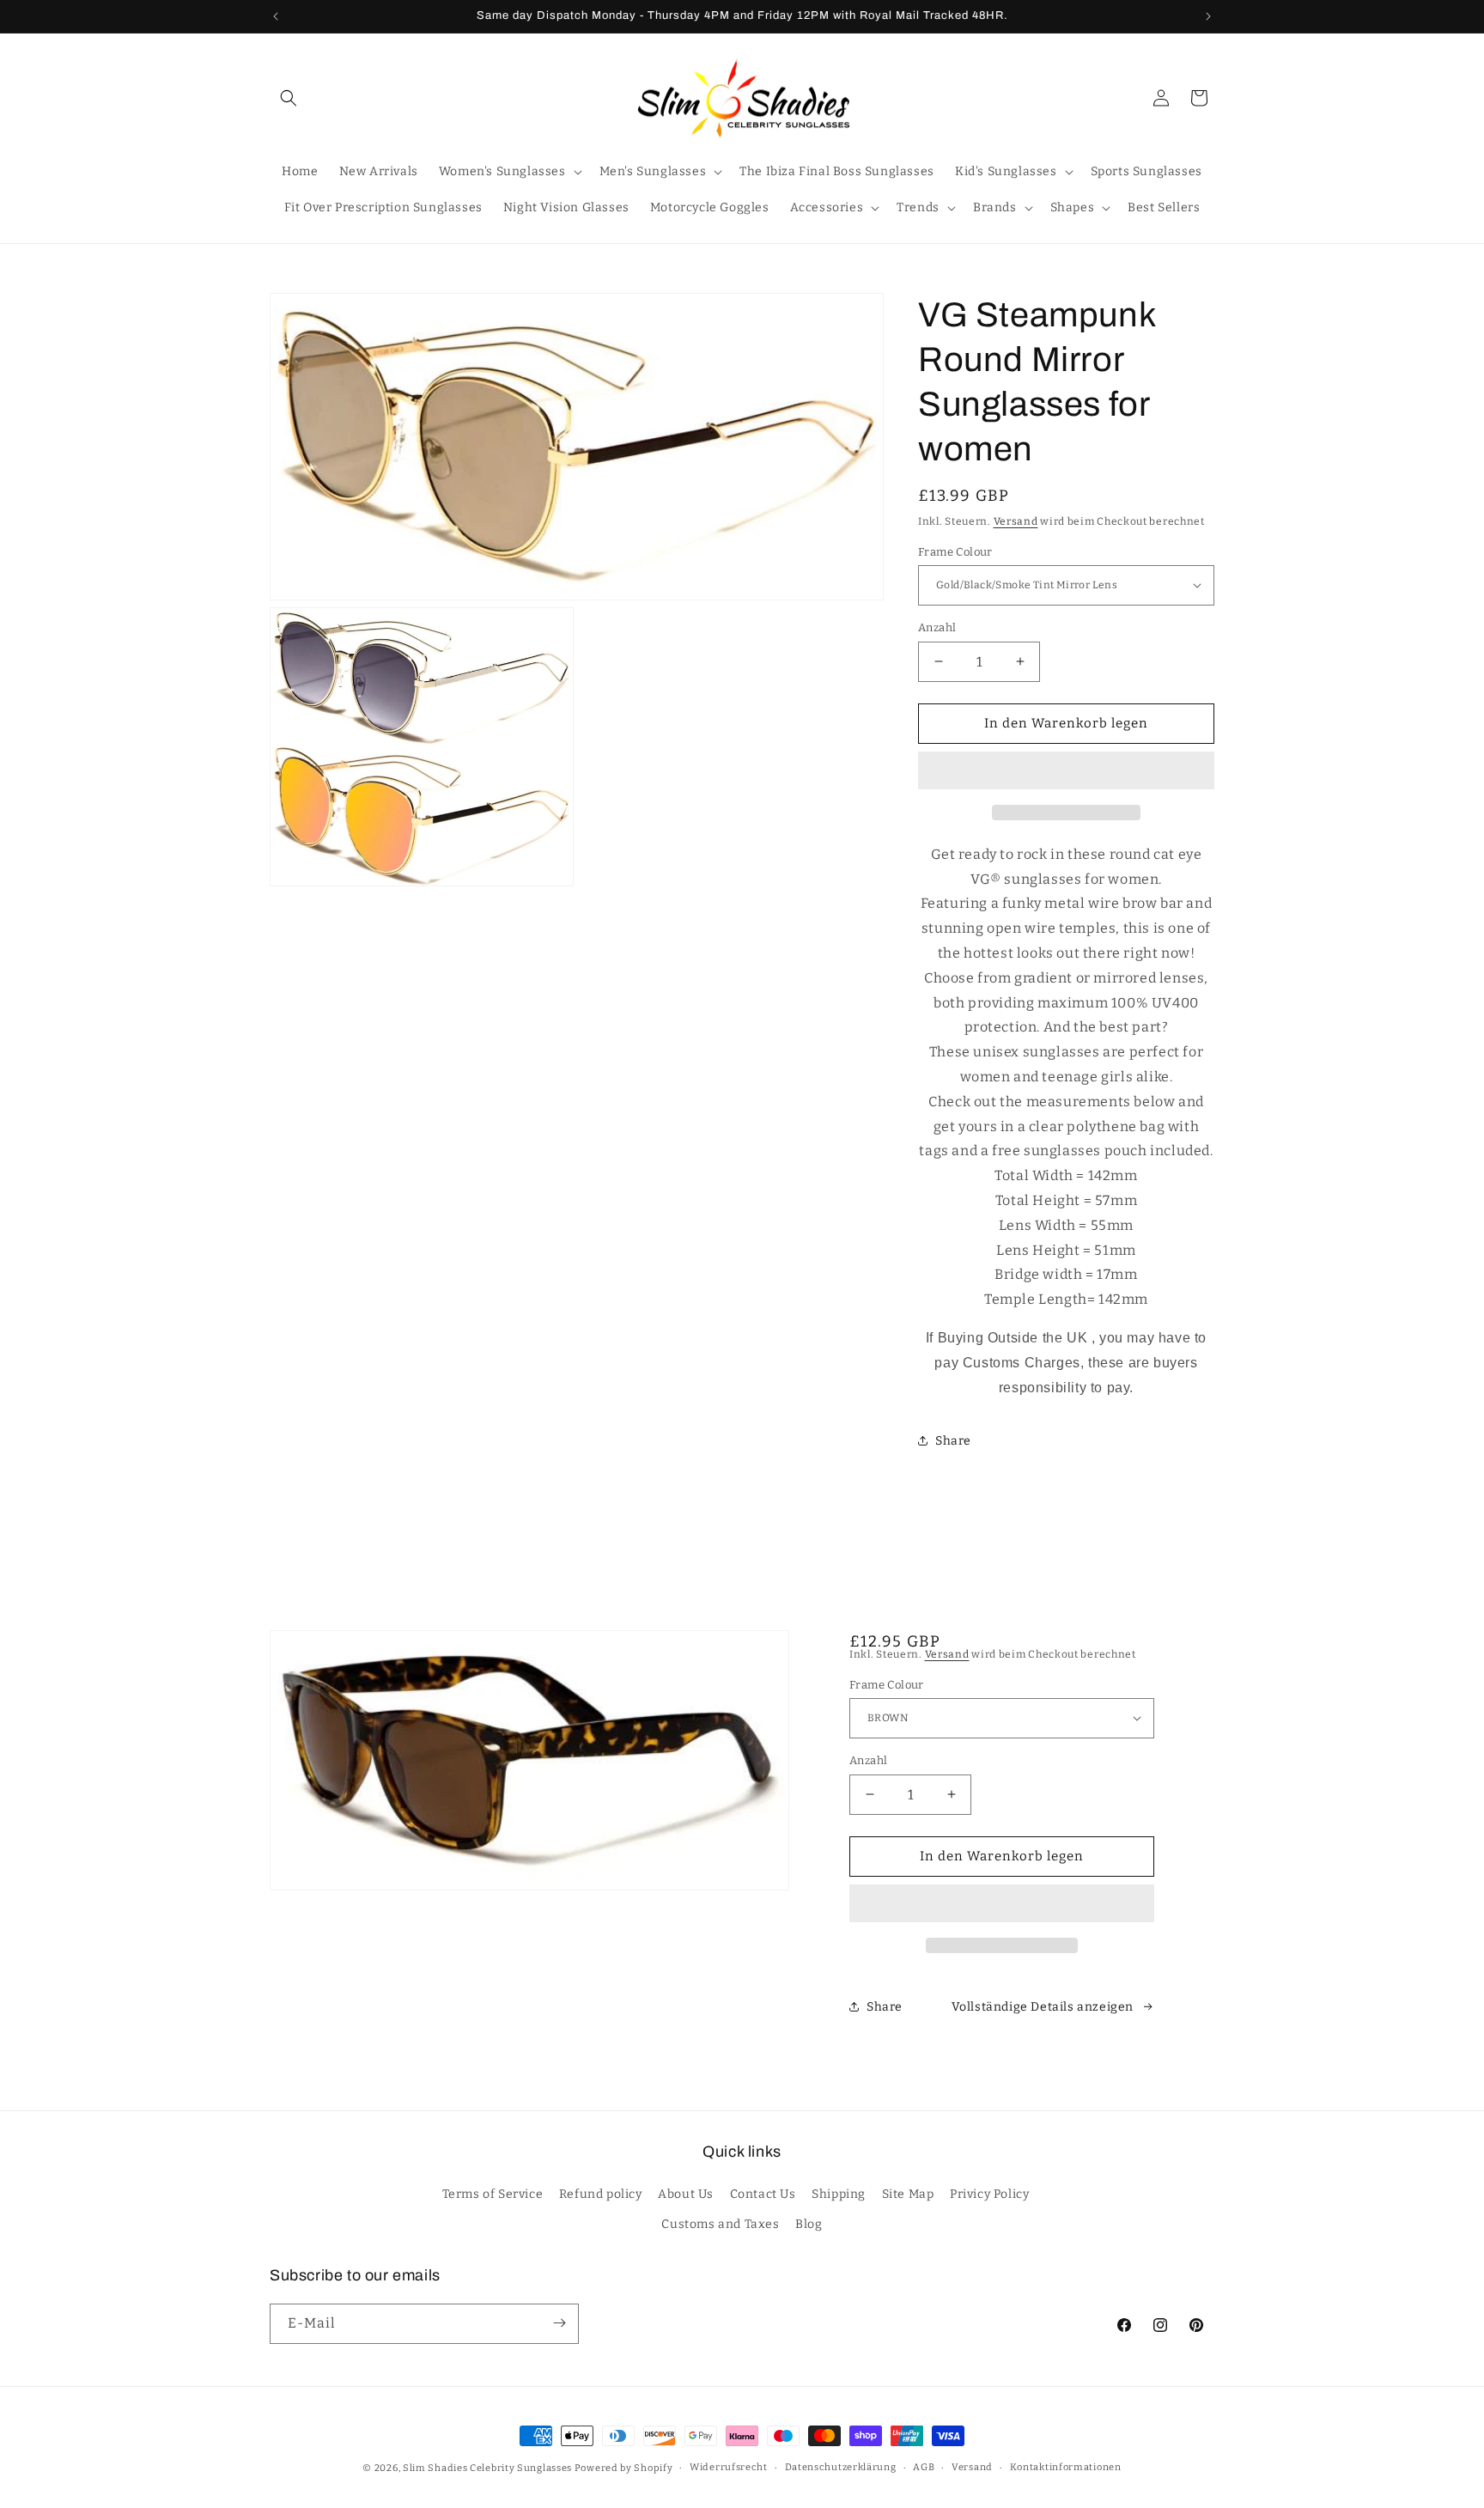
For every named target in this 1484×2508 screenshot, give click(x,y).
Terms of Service (493, 2195)
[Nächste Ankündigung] (1208, 16)
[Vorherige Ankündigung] (276, 16)
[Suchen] (289, 98)
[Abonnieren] (559, 2323)
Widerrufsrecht (729, 2467)
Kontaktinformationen (1066, 2467)
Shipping (839, 2195)
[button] (1066, 771)
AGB (924, 2467)
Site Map (908, 2195)
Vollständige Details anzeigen (1043, 2007)
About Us (686, 2195)
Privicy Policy (989, 2195)
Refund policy (601, 2195)
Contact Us (763, 2195)
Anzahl (937, 627)
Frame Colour (955, 551)
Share (953, 1440)
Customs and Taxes (720, 2225)
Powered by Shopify (624, 2468)
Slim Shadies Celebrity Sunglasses (487, 2468)
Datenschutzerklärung (841, 2467)
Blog (809, 2225)
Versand (1016, 521)
